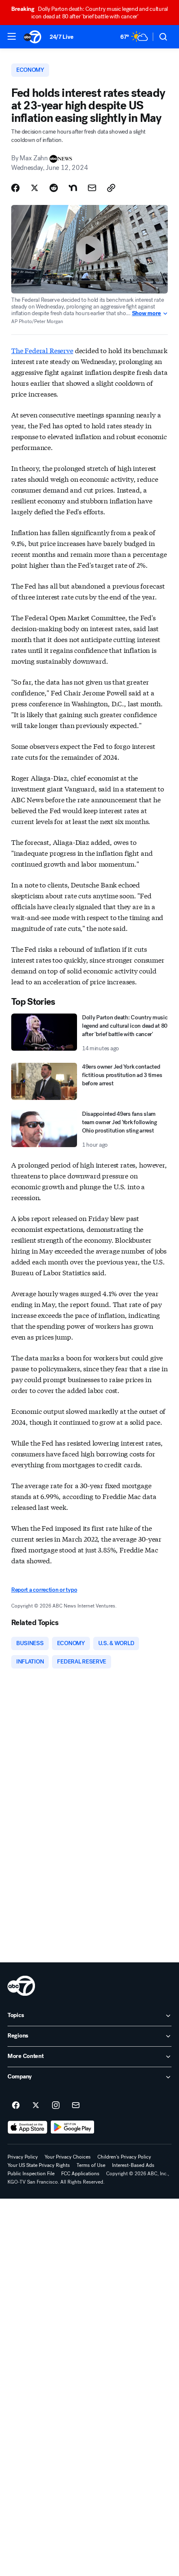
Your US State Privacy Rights (39, 2165)
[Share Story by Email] (92, 188)
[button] (12, 36)
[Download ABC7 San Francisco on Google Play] (73, 2127)
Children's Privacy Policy (124, 2157)
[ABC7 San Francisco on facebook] (16, 2106)
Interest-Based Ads (133, 2165)
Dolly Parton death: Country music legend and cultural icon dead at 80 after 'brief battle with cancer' (89, 13)
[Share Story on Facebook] (15, 188)
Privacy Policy (23, 2157)
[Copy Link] (111, 188)
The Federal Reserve (42, 350)
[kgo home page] (21, 1986)
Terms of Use (91, 2165)
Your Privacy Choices (68, 2157)
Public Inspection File (31, 2174)
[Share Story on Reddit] (54, 188)
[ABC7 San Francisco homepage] (32, 37)
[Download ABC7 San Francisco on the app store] (27, 2127)
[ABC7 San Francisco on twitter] (36, 2106)
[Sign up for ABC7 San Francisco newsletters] (76, 2106)
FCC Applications (80, 2174)
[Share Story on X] (35, 188)
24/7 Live (61, 37)
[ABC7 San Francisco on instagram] (56, 2106)
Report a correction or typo (44, 1590)
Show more (147, 313)
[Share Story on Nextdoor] (73, 188)
